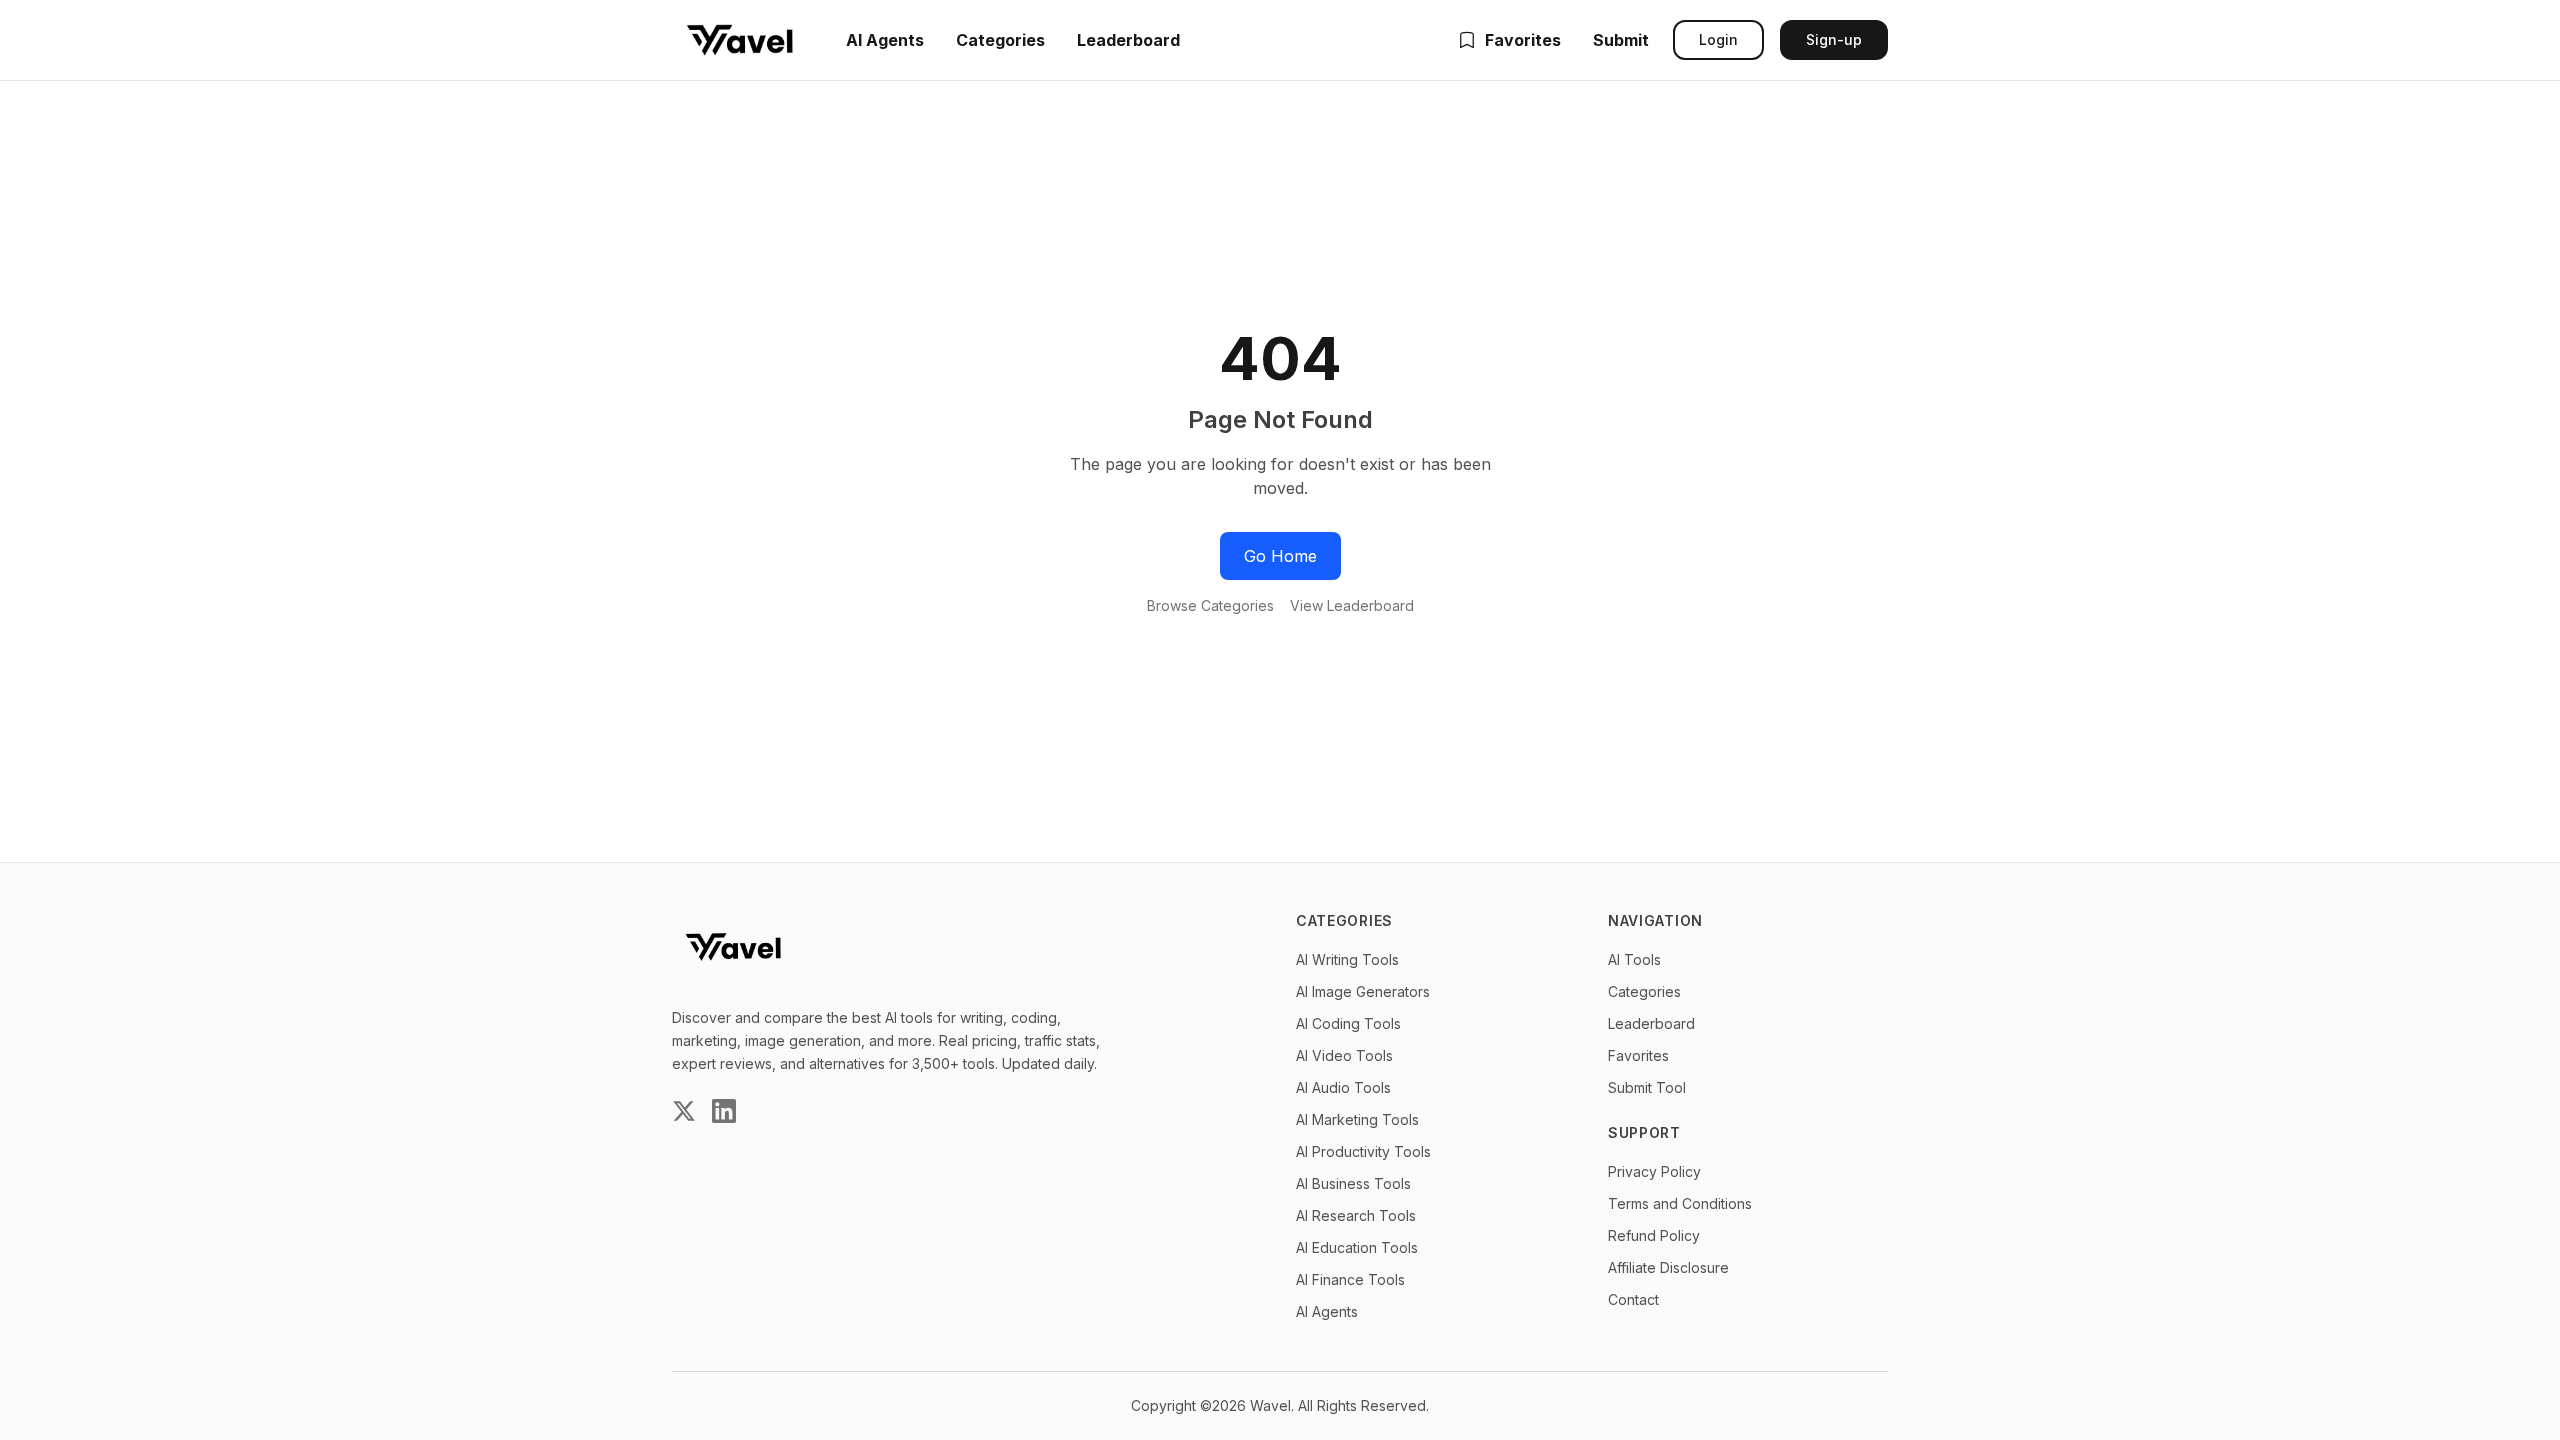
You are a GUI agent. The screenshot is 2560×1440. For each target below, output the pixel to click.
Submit (1621, 40)
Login (1718, 39)
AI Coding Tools (1348, 1023)
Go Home (1280, 556)
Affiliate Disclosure (1668, 1267)
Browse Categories (1210, 605)
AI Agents (885, 40)
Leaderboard (1128, 40)
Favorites (1523, 40)
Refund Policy (1654, 1235)
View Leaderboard (1352, 605)
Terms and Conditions (1680, 1203)
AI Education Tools (1357, 1247)
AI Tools (1634, 959)
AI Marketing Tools (1357, 1119)
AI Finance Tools (1350, 1279)
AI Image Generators (1363, 991)
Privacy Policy (1654, 1171)
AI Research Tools (1356, 1215)
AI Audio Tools (1343, 1087)
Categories (1000, 40)
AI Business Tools (1353, 1183)
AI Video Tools (1344, 1055)
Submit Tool (1647, 1087)
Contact (1633, 1299)
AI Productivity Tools (1363, 1151)
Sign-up (1834, 39)
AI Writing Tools (1347, 959)
